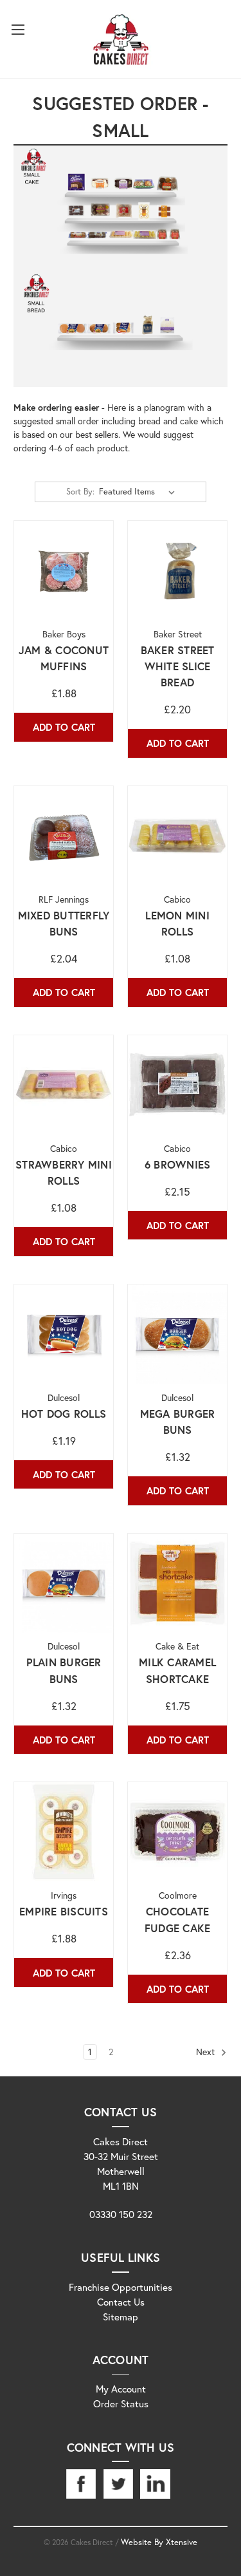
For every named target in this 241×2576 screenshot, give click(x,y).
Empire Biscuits (64, 1912)
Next (207, 2052)
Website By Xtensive (159, 2542)
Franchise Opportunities (121, 2287)
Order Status (121, 2403)
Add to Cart (64, 727)
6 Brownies (178, 1165)
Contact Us (121, 2302)
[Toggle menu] (18, 29)
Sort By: (80, 492)
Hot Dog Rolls (64, 1414)
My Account (121, 2389)
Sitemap (121, 2317)
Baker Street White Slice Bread (178, 666)
